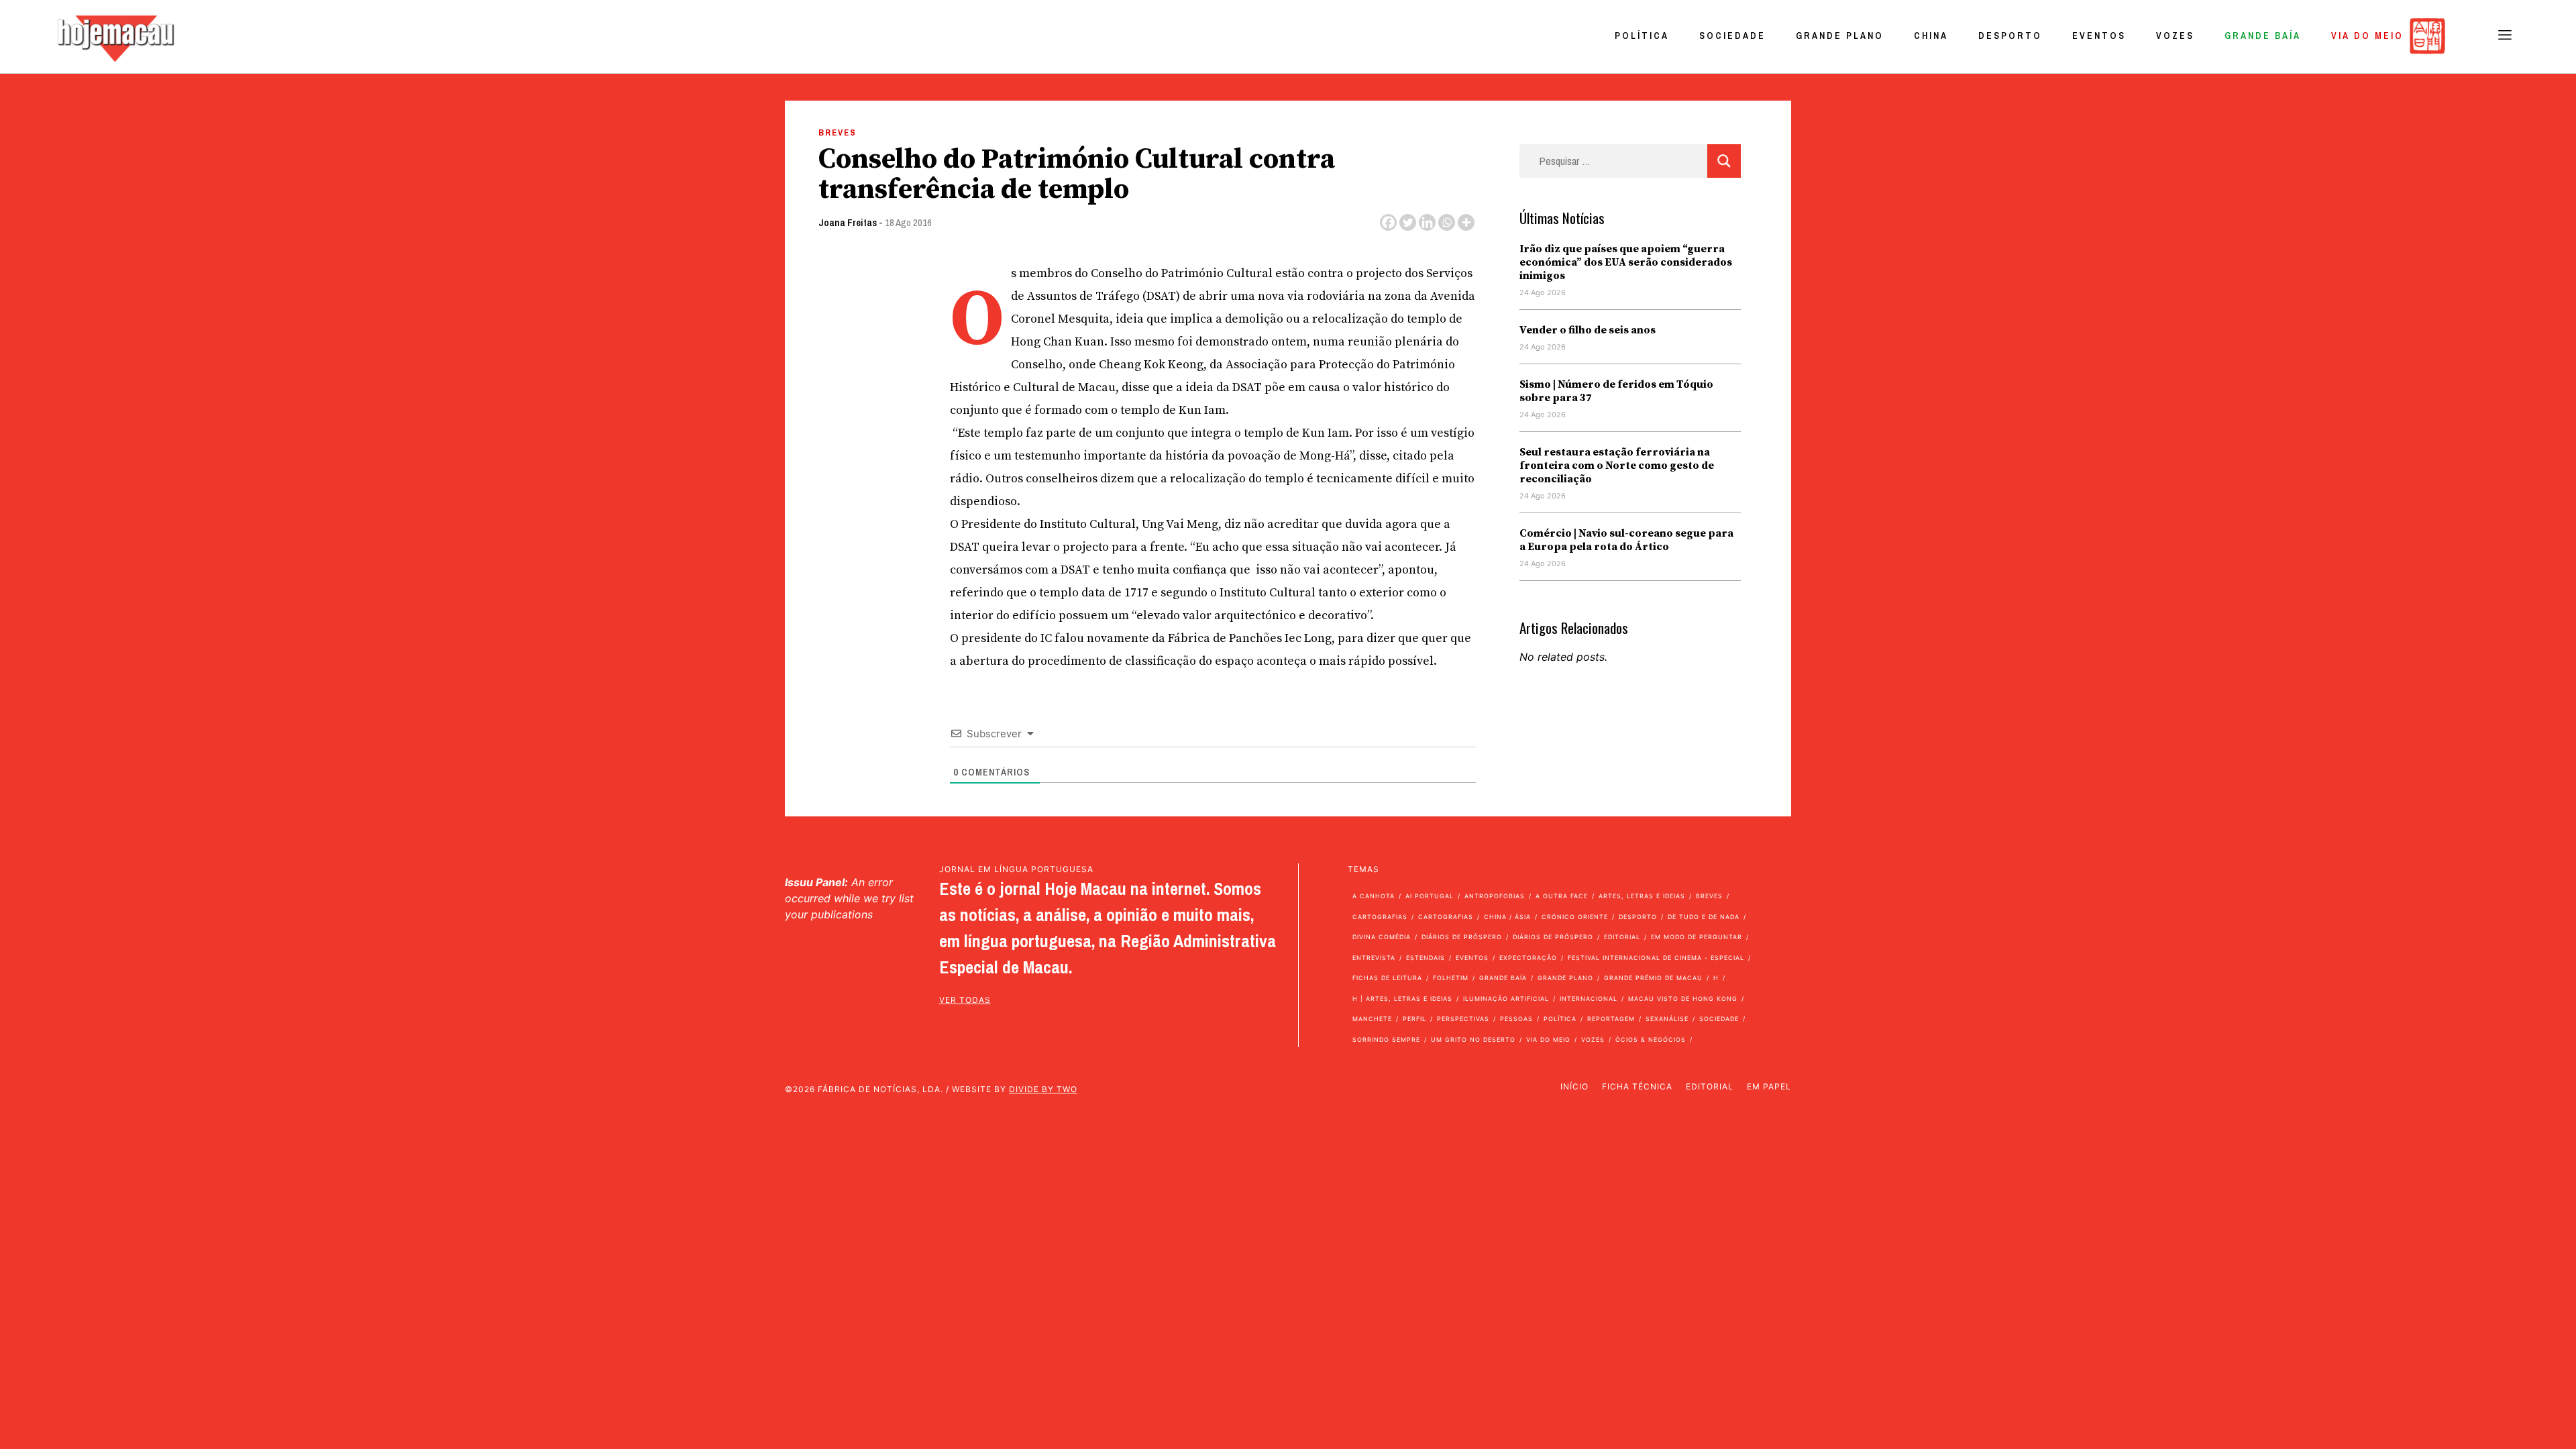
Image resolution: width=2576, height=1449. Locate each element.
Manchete (1372, 1019)
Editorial (1622, 937)
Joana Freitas (848, 222)
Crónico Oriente (1575, 917)
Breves (838, 132)
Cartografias (1380, 917)
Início (1574, 1086)
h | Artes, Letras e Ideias (1402, 999)
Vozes (2175, 36)
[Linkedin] (1427, 222)
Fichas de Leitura (1387, 978)
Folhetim (1451, 978)
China (1931, 36)
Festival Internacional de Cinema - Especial (1656, 958)
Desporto (2010, 36)
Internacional (1589, 999)
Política (1642, 36)
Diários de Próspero (1462, 937)
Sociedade (1732, 36)
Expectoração (1528, 958)
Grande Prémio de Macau (1653, 978)
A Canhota (1374, 896)
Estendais (1426, 958)
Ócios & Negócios (1651, 1039)
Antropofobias (1495, 896)
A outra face (1562, 896)
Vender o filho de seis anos (1588, 330)
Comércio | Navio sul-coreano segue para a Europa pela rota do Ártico (1626, 540)
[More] (1466, 222)
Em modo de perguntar (1697, 937)
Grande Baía (2263, 36)
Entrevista (1374, 958)
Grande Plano (1840, 36)
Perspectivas (1463, 1019)
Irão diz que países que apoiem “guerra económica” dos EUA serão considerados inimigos (1626, 262)
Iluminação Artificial (1506, 999)
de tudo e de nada (1704, 917)
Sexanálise (1667, 1019)
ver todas (965, 1000)
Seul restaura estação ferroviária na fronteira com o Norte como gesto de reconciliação (1617, 466)
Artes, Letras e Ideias (1642, 896)
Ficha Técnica (1637, 1086)
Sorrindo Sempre (1386, 1039)
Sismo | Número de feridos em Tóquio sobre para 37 (1616, 391)
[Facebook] (1388, 222)
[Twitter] (1408, 222)
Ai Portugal (1430, 896)
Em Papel (1769, 1086)
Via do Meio (2367, 36)
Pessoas (1516, 1019)
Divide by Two (1043, 1089)
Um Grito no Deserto (1473, 1039)
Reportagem (1611, 1019)
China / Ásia (1507, 917)
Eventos (2099, 36)
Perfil (1414, 1019)
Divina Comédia (1382, 937)
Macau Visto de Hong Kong (1683, 999)
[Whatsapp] (1447, 222)
